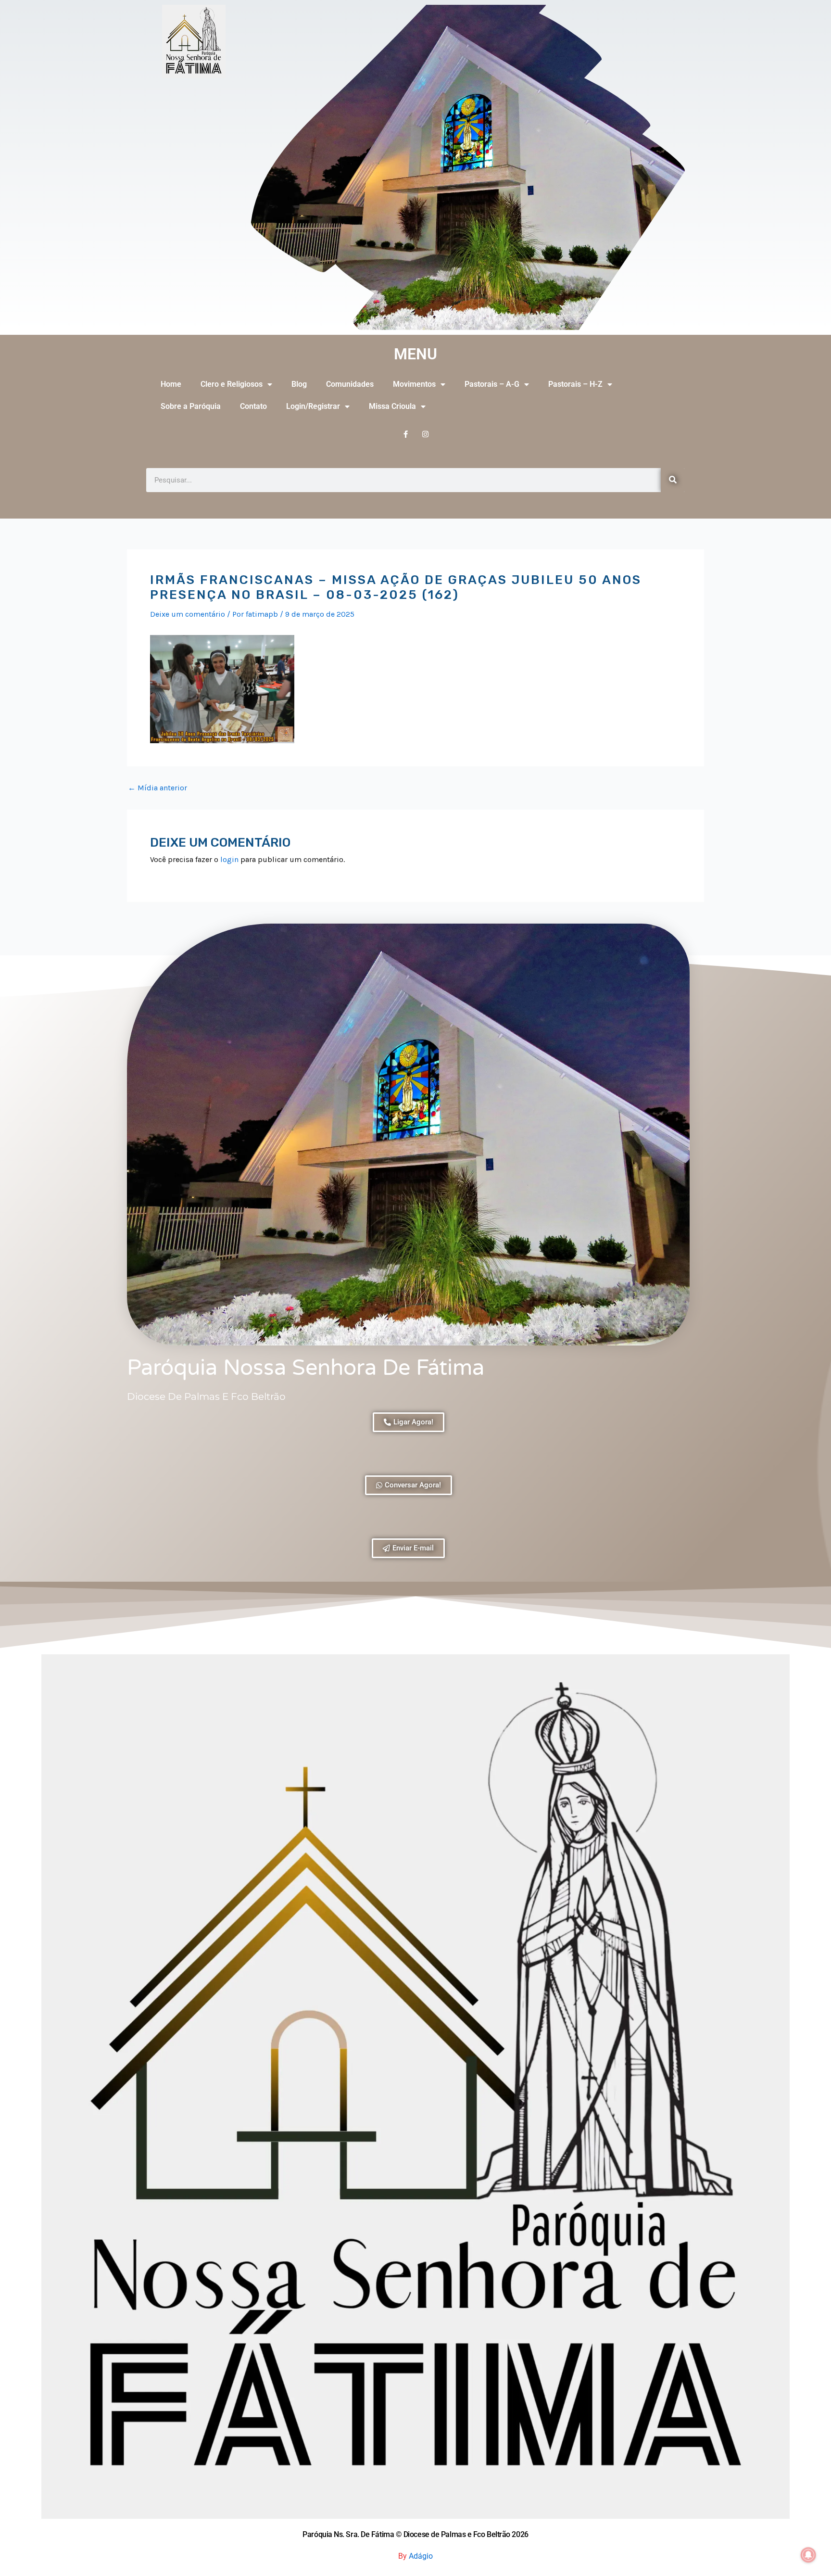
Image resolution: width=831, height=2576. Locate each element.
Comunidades (350, 384)
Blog (299, 384)
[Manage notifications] (808, 2555)
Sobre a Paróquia (191, 406)
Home (171, 384)
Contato (253, 406)
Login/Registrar (313, 406)
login (229, 859)
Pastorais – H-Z (575, 384)
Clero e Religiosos (232, 384)
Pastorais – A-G (492, 384)
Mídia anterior (157, 788)
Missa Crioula (392, 406)
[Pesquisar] (673, 480)
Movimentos (414, 384)
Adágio (421, 2556)
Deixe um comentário (188, 614)
